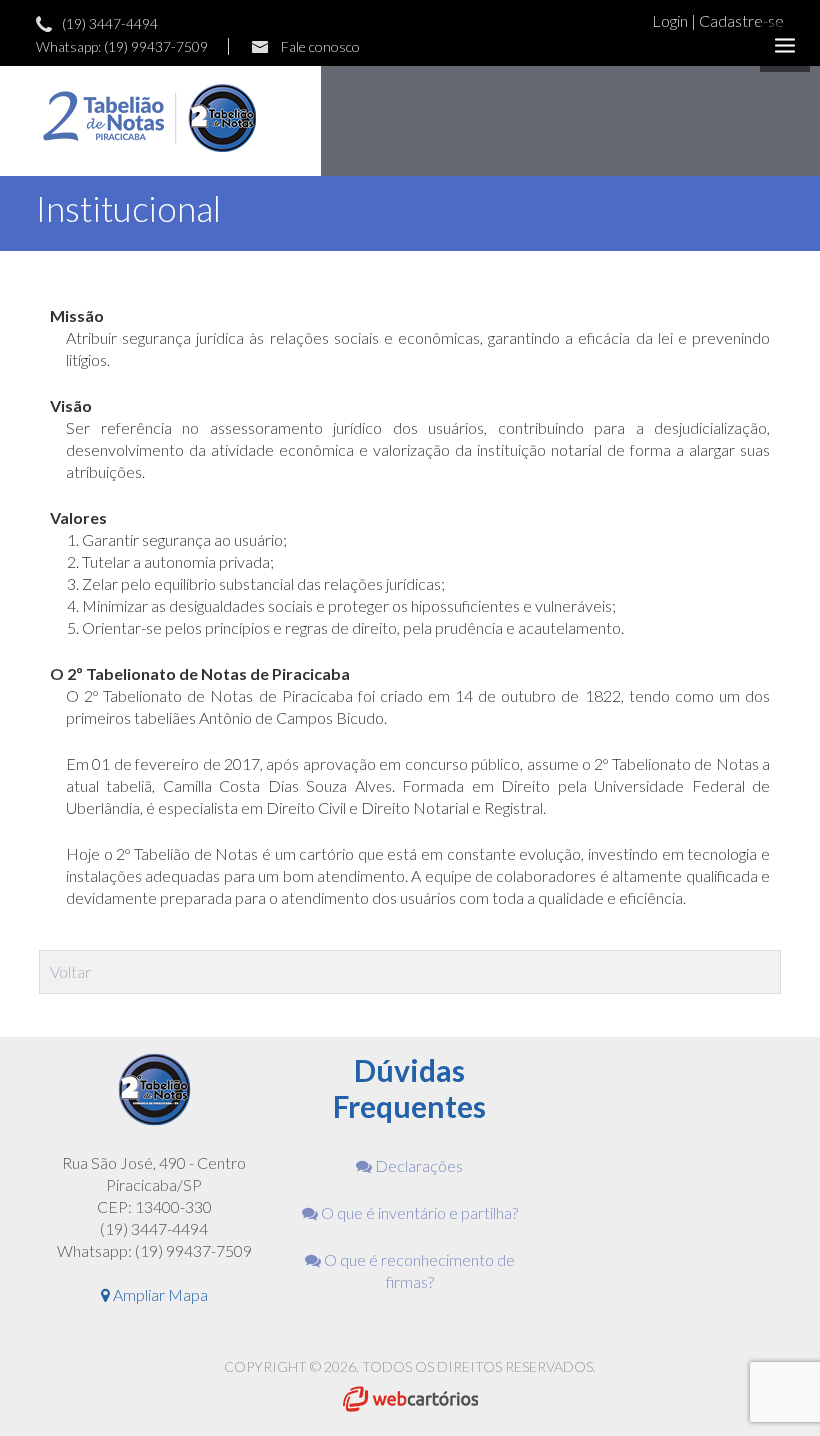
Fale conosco (320, 46)
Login (671, 20)
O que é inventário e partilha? (418, 1212)
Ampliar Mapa (159, 1294)
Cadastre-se (741, 20)
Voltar (70, 971)
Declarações (417, 1165)
